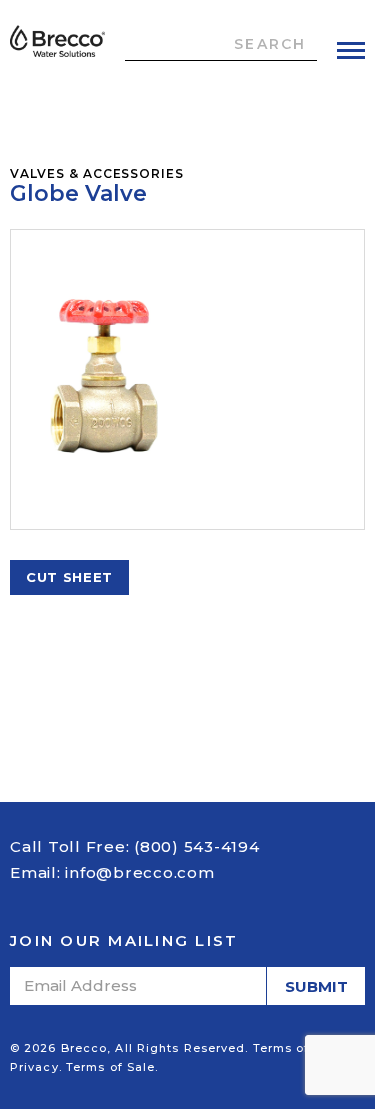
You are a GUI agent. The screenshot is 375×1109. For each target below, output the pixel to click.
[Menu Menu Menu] (351, 50)
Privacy (34, 1067)
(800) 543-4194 (197, 846)
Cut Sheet (69, 577)
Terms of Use (295, 1048)
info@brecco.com (139, 872)
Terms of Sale (110, 1067)
